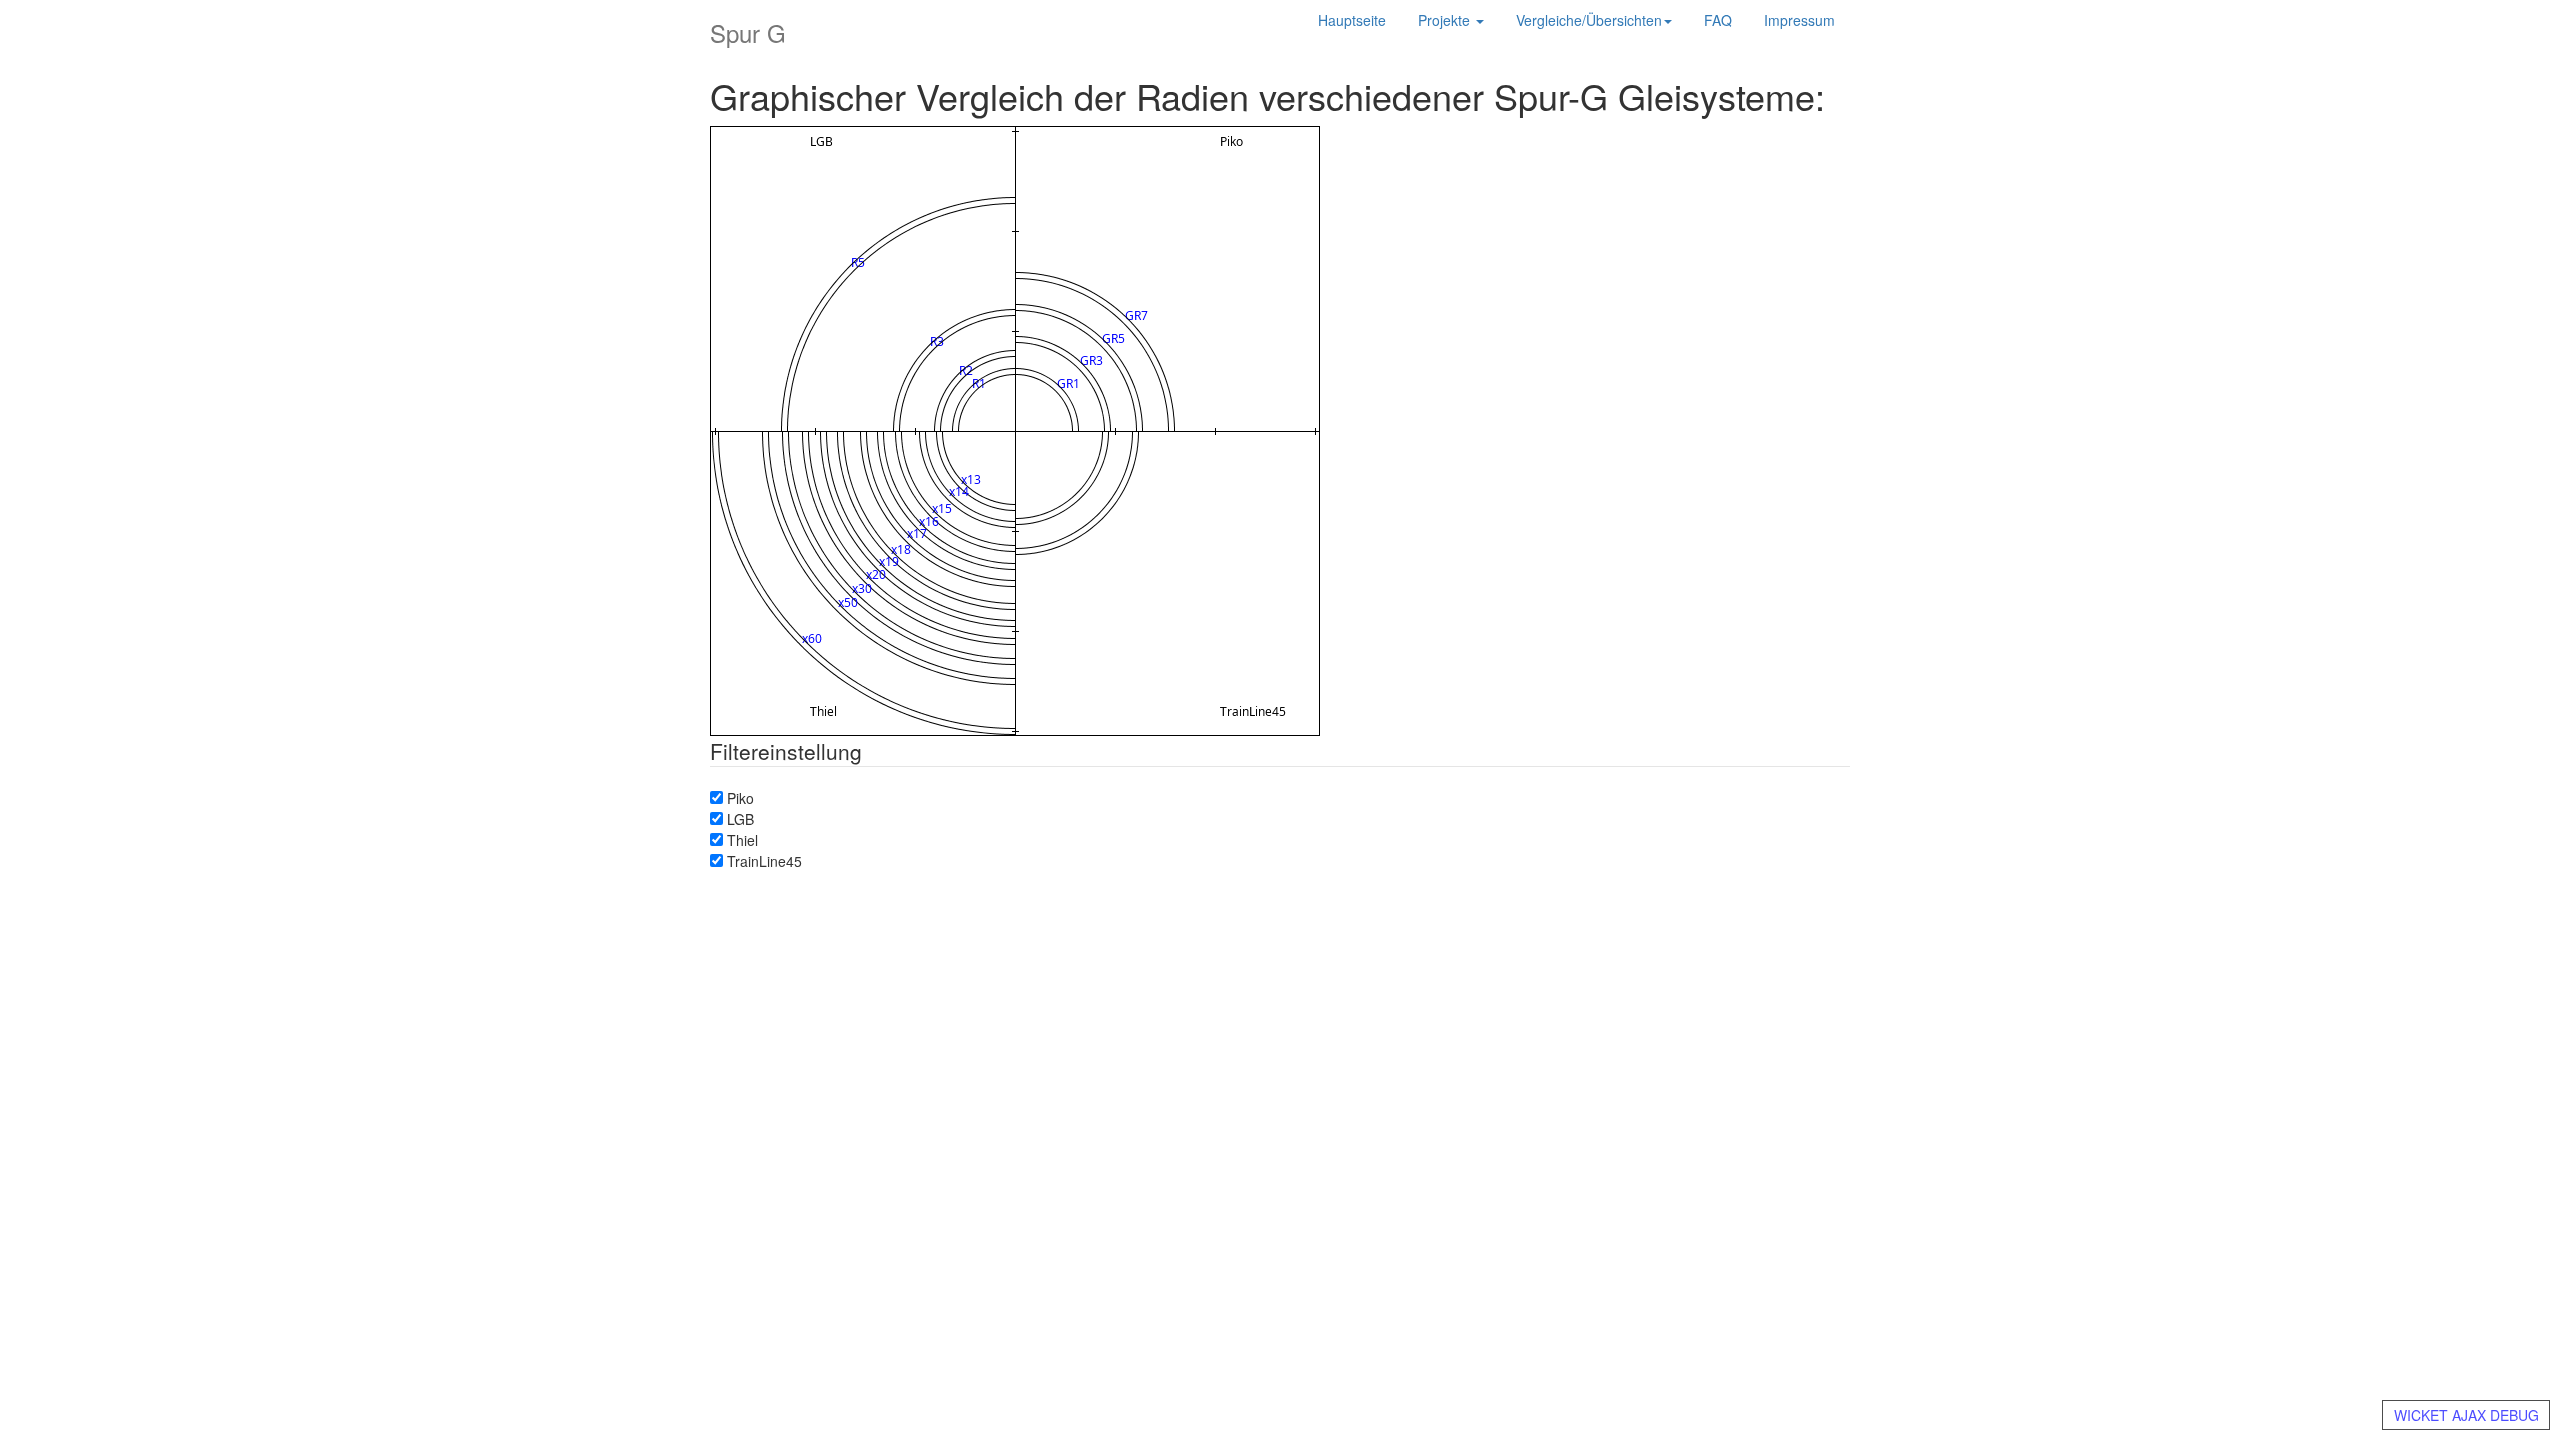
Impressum (1799, 20)
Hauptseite (1352, 20)
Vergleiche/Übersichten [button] (1589, 20)
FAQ (1718, 20)
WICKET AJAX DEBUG (2466, 1415)
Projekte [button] (1446, 20)
